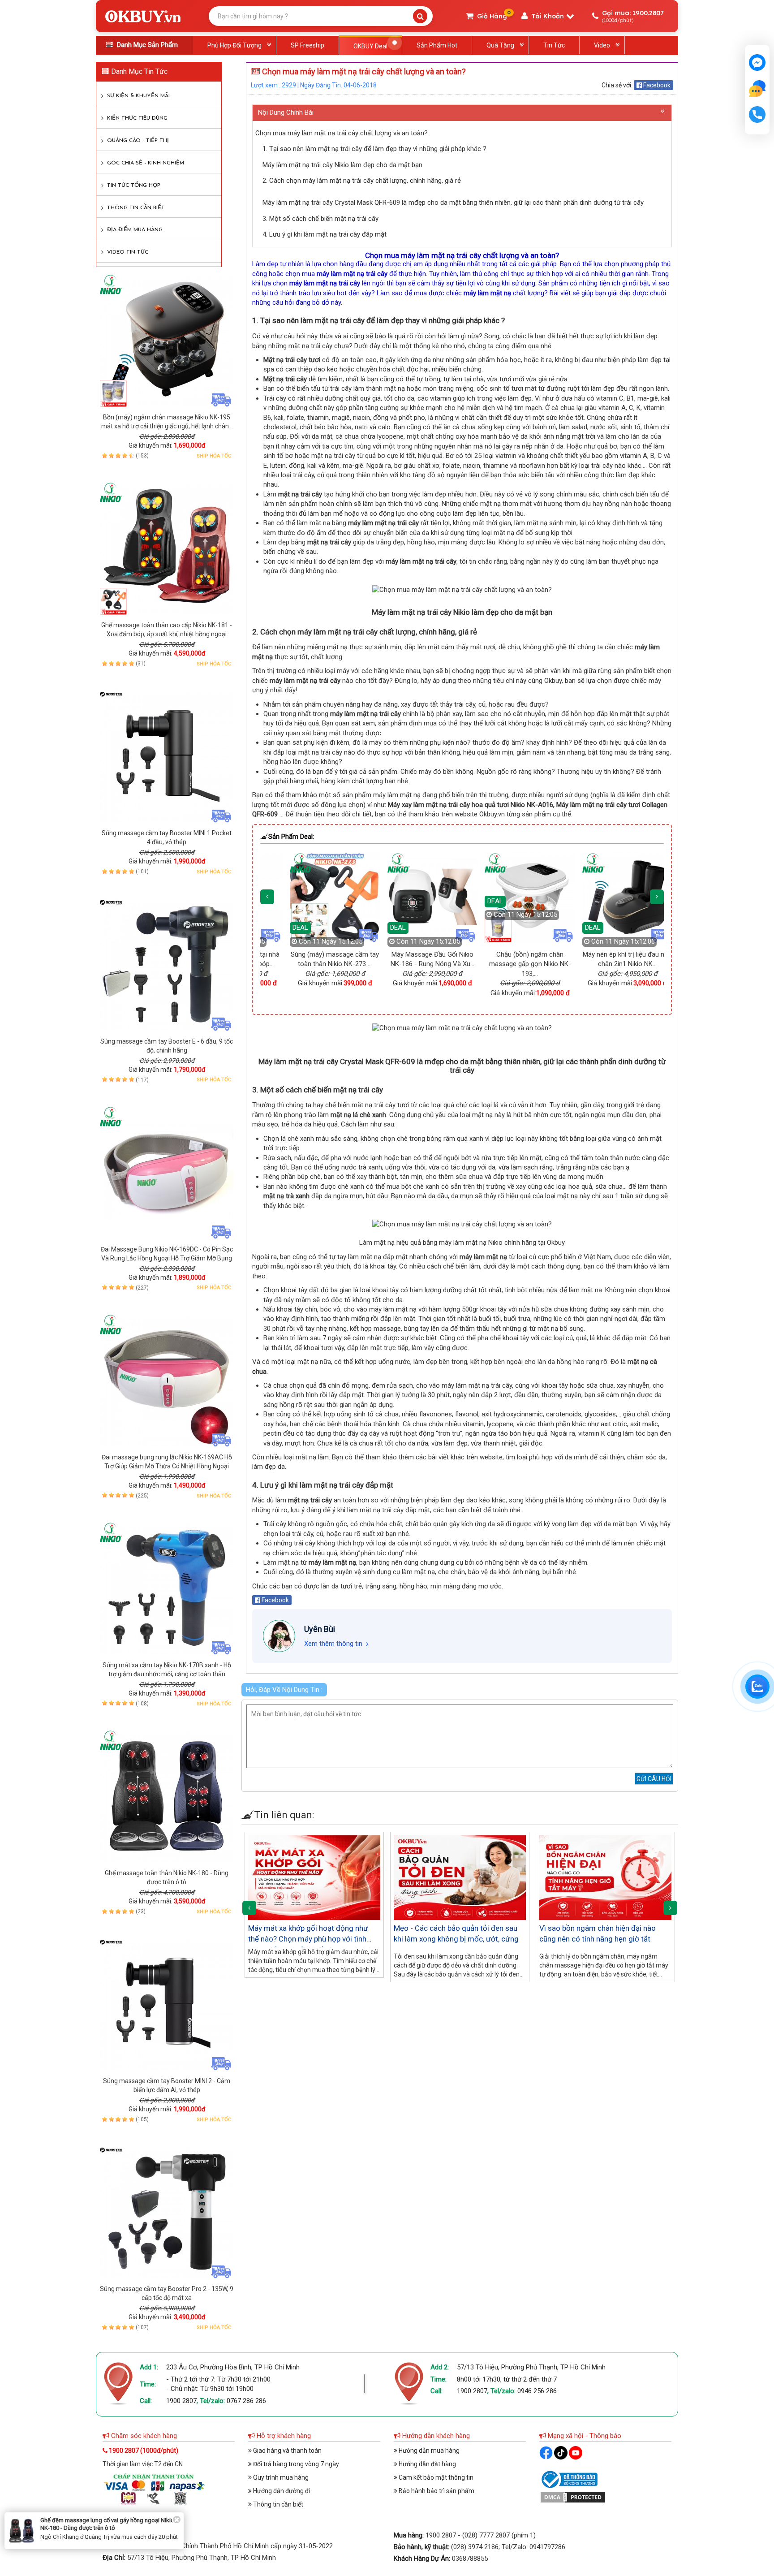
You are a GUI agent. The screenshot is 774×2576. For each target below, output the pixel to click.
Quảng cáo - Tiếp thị (138, 141)
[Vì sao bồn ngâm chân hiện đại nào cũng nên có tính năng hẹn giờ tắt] (605, 1878)
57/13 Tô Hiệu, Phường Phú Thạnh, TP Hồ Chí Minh (531, 2367)
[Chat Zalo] (757, 1687)
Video (602, 45)
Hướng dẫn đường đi (281, 2491)
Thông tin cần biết (136, 208)
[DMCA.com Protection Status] (573, 2496)
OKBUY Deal (370, 46)
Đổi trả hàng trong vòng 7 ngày (295, 2464)
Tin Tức (554, 45)
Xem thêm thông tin (333, 1644)
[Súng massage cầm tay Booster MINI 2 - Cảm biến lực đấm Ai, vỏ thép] (167, 2004)
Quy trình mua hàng (280, 2477)
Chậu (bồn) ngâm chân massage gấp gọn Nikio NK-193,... (428, 964)
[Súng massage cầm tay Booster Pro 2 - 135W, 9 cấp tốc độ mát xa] (167, 2212)
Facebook (656, 85)
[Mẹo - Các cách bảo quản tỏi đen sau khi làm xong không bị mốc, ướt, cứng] (460, 1878)
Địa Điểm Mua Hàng (135, 230)
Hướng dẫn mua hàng (428, 2451)
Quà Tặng (500, 45)
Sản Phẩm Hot (437, 45)
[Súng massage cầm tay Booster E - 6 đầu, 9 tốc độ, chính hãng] (167, 964)
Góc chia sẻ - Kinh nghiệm (146, 163)
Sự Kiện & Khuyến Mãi (138, 96)
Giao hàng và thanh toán (287, 2451)
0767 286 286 (246, 2401)
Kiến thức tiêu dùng (137, 118)
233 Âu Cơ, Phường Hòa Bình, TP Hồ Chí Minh (233, 2367)
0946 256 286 (537, 2391)
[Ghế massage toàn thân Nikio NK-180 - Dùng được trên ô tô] (167, 1796)
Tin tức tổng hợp (134, 186)
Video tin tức (128, 252)
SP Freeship (307, 45)
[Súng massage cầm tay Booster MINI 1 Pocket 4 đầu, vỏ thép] (167, 756)
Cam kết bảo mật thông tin (435, 2477)
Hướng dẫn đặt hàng (427, 2464)
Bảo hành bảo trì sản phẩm (436, 2491)
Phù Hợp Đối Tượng (234, 45)
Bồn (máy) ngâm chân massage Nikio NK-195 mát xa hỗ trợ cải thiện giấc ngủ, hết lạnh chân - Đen (167, 426)
